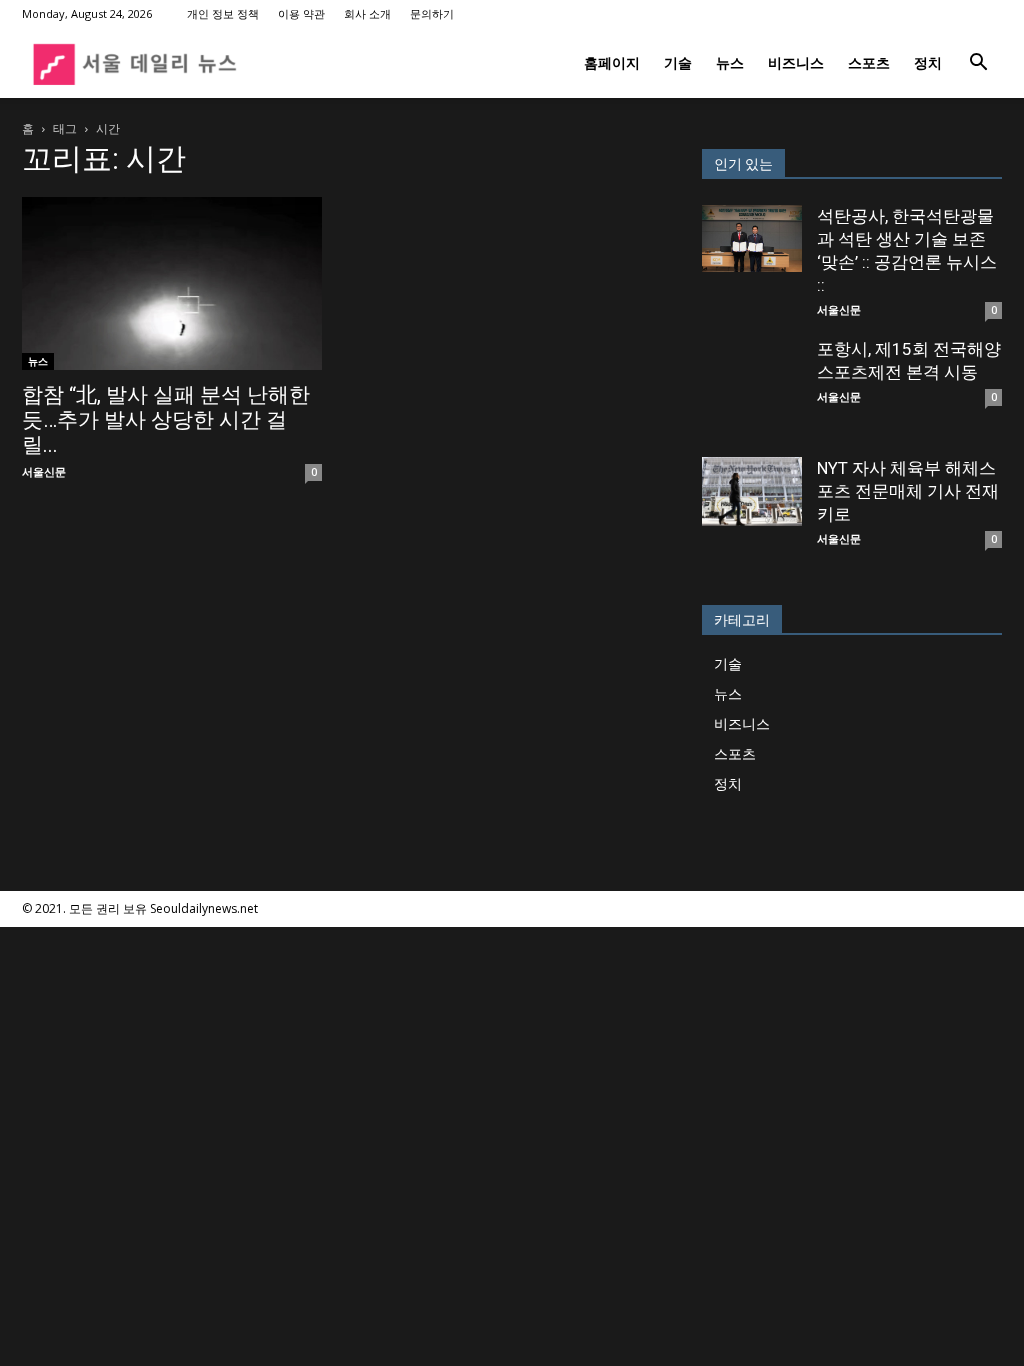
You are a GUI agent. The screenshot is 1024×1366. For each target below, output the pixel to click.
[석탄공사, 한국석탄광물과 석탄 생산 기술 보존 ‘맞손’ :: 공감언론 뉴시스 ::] (752, 238)
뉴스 (730, 62)
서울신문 (44, 471)
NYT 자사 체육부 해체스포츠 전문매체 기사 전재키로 (908, 491)
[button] (978, 64)
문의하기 (432, 13)
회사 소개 (367, 13)
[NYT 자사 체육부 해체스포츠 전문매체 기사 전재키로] (752, 491)
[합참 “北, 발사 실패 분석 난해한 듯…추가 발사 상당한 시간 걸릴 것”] (172, 283)
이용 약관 (301, 13)
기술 (678, 62)
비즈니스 (796, 62)
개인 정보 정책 (223, 13)
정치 (928, 62)
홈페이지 (612, 62)
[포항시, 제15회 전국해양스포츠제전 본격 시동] (752, 388)
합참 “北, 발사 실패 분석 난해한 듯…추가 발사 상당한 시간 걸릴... (166, 420)
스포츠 (869, 62)
